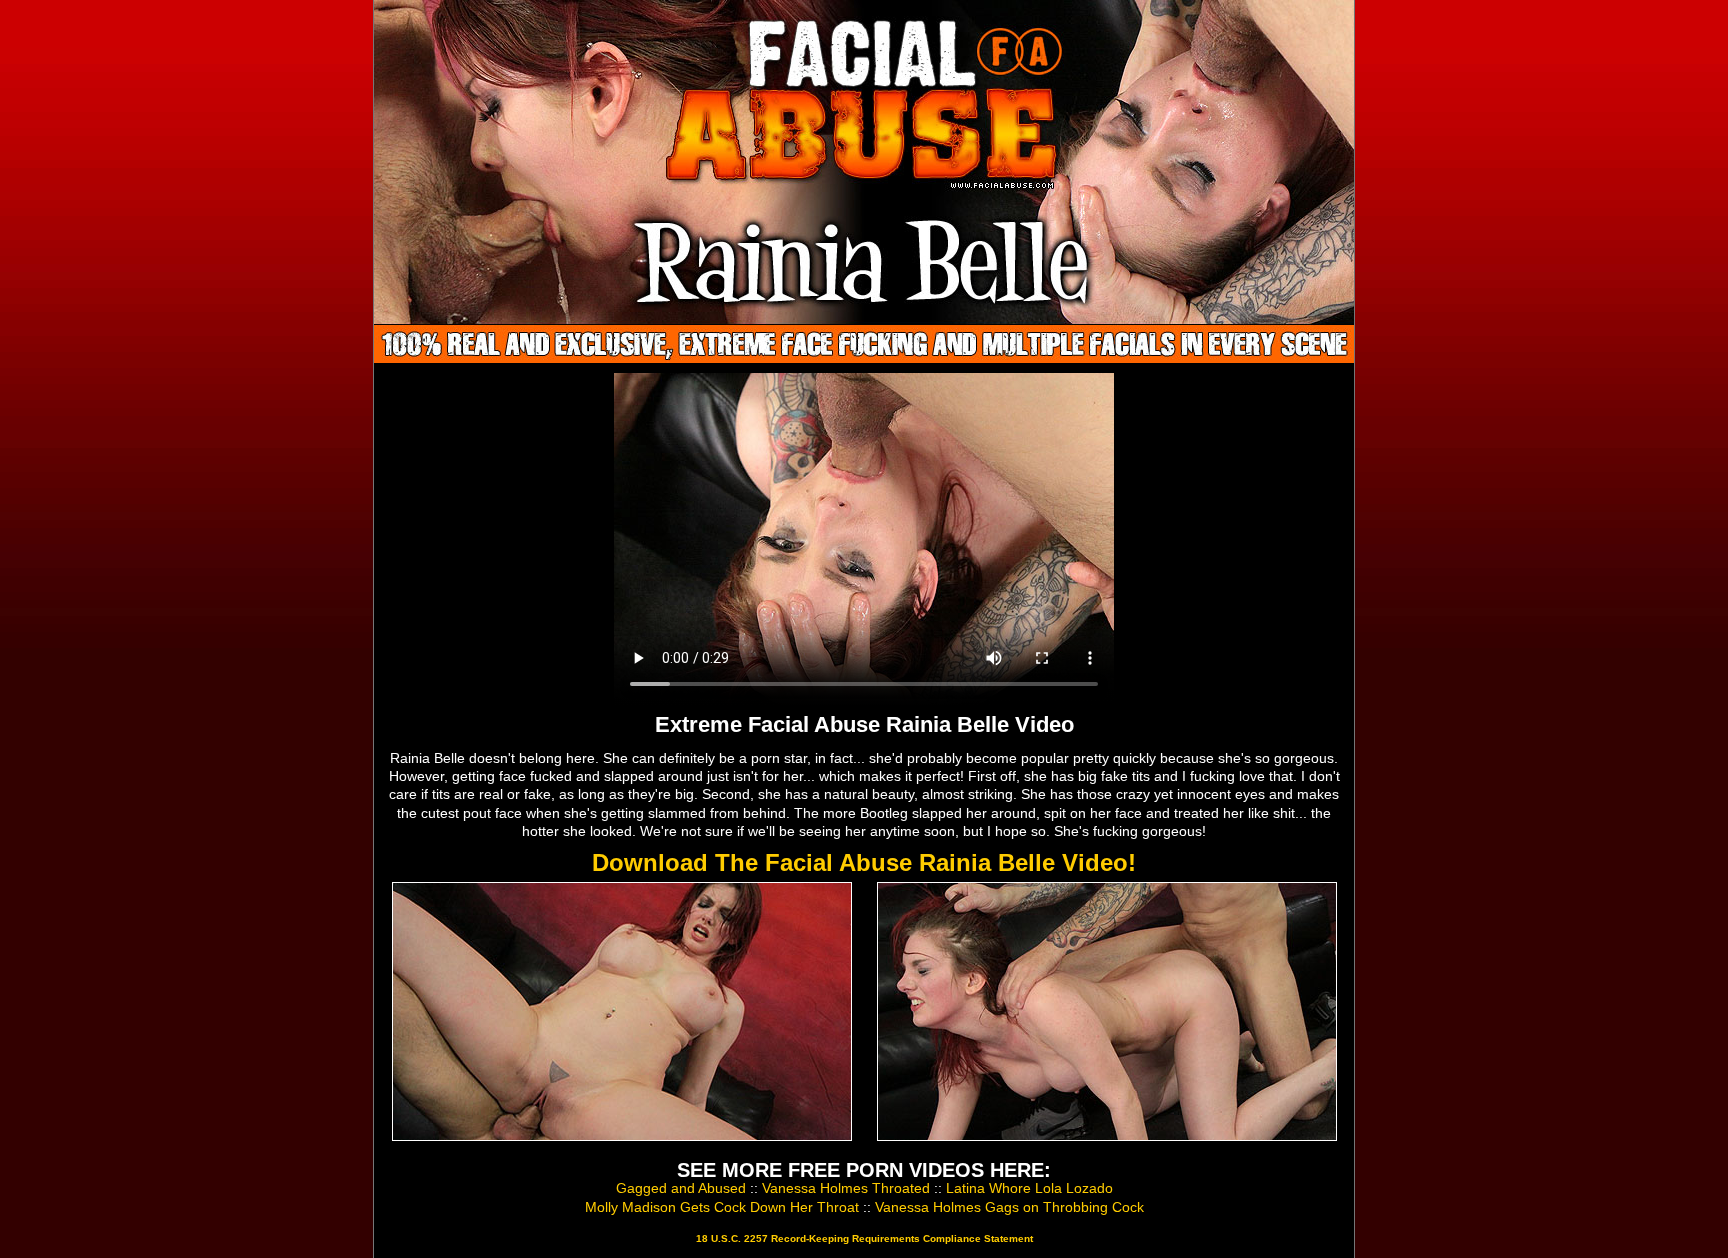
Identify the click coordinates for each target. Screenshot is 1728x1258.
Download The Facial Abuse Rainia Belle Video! (864, 862)
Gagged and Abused (681, 1188)
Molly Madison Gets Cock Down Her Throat (722, 1207)
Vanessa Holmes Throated (846, 1188)
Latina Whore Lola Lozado (1029, 1188)
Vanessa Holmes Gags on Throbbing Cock (1009, 1207)
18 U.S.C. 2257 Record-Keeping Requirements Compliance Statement (864, 1238)
